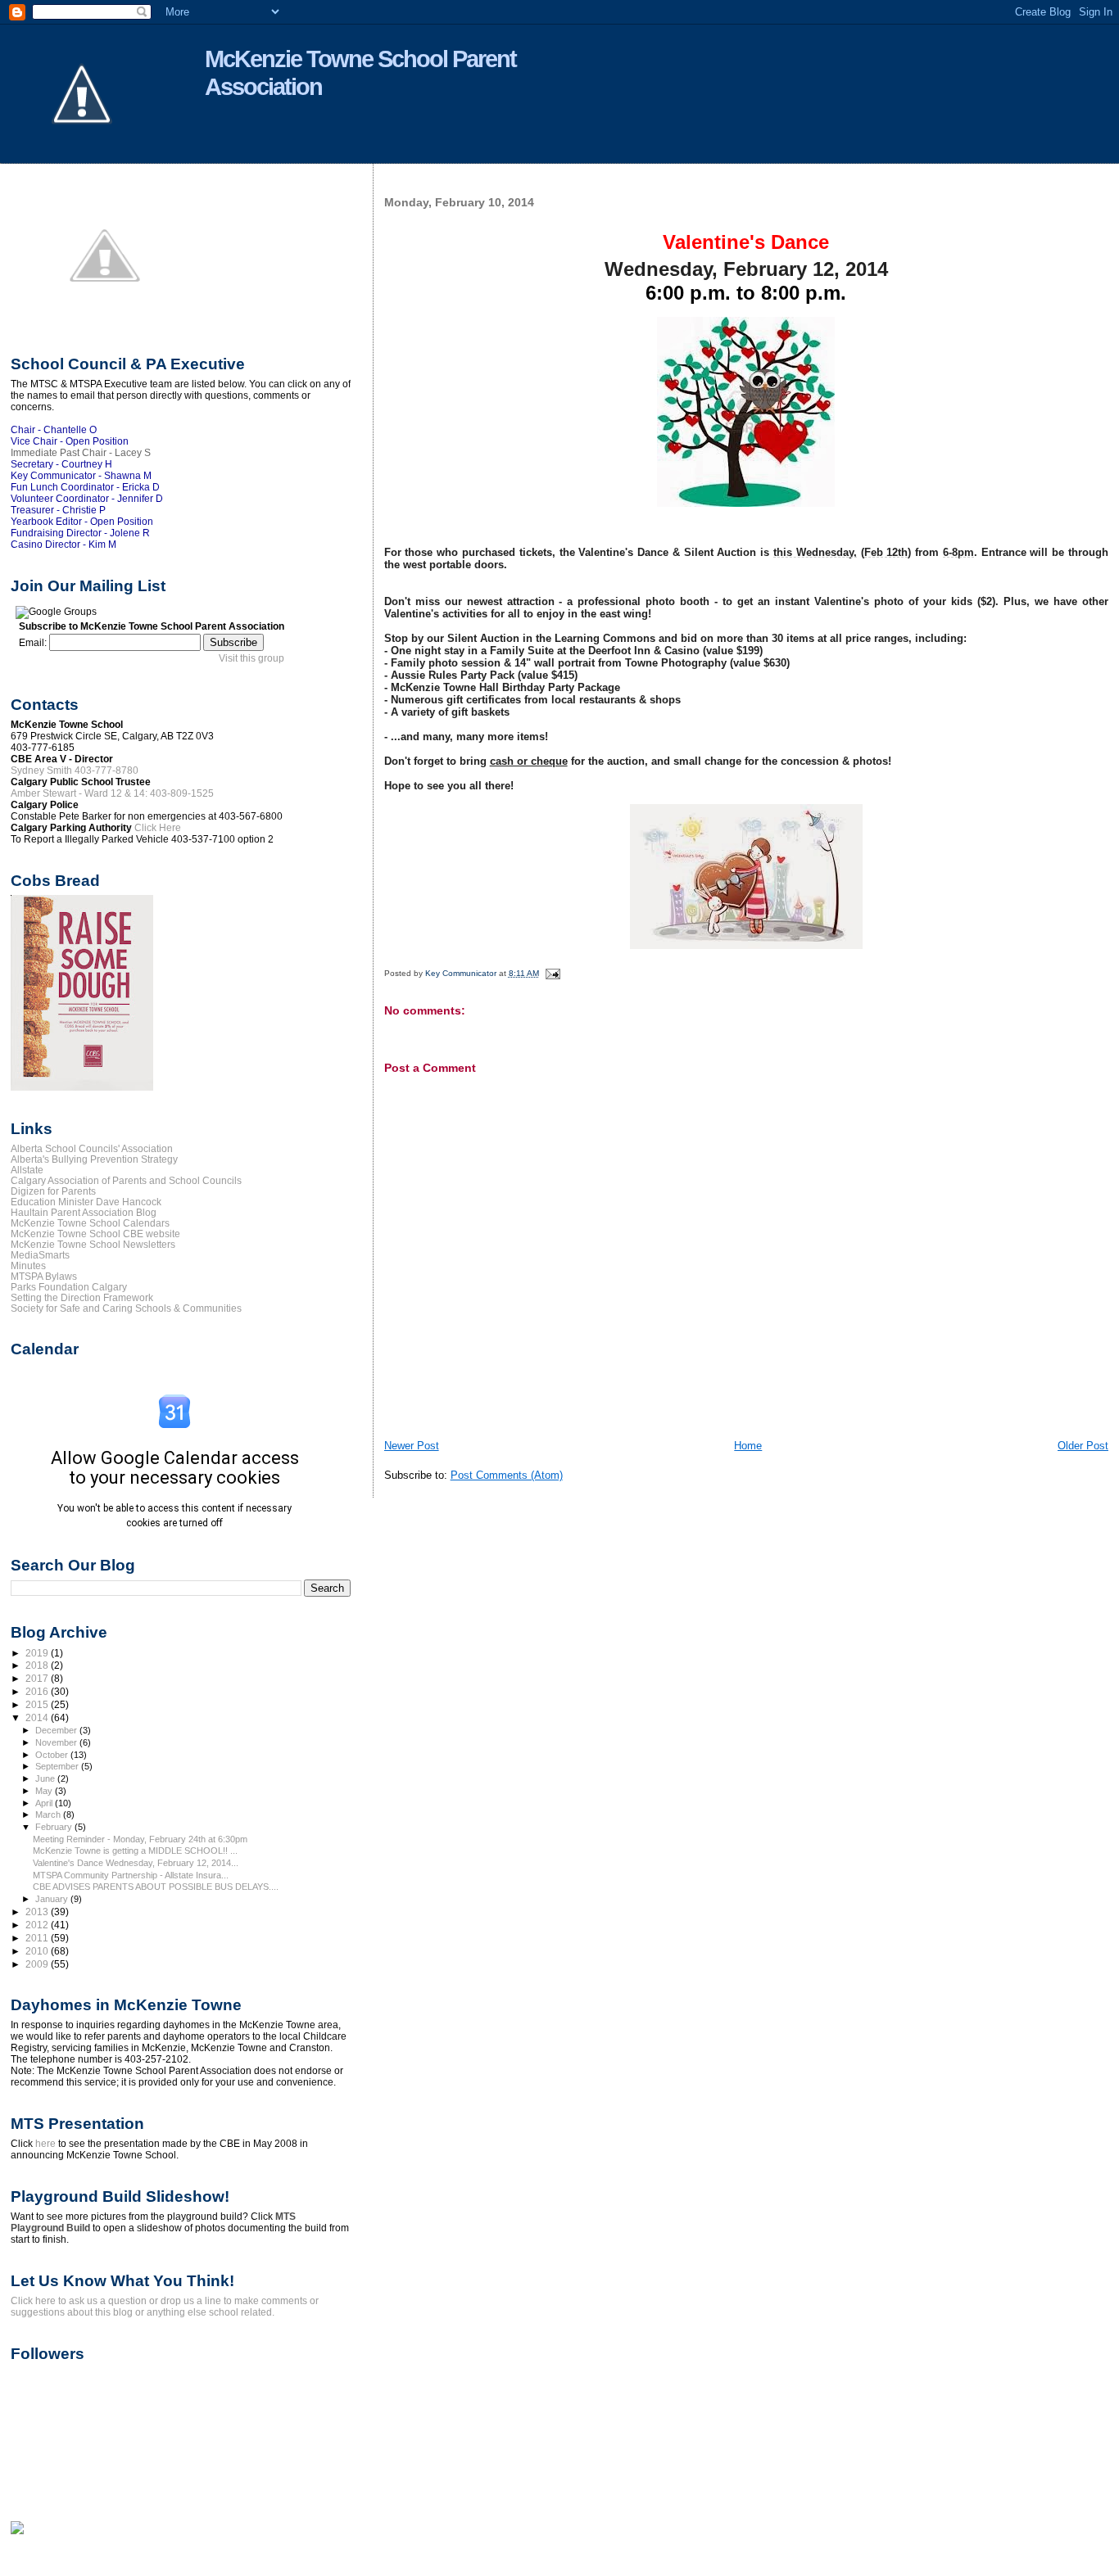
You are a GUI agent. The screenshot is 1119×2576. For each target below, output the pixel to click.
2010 (38, 1951)
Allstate (27, 1170)
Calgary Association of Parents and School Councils (126, 1180)
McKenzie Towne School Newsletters (93, 1244)
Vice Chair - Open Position (70, 441)
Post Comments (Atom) (507, 1475)
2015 (38, 1704)
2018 (38, 1665)
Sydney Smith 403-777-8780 (75, 771)
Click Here (158, 828)
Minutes (28, 1265)
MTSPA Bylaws (44, 1276)
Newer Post (412, 1446)
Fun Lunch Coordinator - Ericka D (85, 487)
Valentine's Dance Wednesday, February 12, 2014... (136, 1863)
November (57, 1742)
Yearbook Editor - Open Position (82, 522)
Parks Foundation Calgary (69, 1287)
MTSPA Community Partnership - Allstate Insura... (131, 1875)
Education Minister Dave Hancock (86, 1202)
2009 (38, 1964)
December (57, 1730)
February (55, 1827)
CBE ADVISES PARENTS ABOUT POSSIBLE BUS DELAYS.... (156, 1887)
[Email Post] (552, 973)
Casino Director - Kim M (63, 545)
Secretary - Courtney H (61, 464)
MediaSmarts (40, 1255)
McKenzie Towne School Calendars (90, 1223)
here (45, 2144)
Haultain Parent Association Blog (84, 1212)
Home (748, 1446)
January (53, 1899)
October (53, 1755)
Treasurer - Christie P (58, 510)
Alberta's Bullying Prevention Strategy (94, 1159)
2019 (38, 1653)
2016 (38, 1691)
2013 (38, 1912)
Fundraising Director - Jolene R (80, 533)
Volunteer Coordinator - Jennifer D (87, 499)
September (58, 1766)
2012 (38, 1925)
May (45, 1791)
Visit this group (251, 658)
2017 (38, 1678)
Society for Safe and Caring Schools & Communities (126, 1308)
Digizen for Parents (53, 1191)
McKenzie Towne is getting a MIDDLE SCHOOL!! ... (135, 1851)
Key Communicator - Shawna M (81, 476)
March (49, 1814)
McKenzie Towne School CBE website (95, 1234)
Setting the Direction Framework (82, 1297)
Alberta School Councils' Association (92, 1148)
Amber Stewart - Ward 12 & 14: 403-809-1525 (112, 793)
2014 (38, 1717)
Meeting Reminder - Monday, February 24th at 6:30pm (140, 1839)
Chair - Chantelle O (54, 430)
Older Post (1083, 1446)
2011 (38, 1938)
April (45, 1803)
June (46, 1778)
